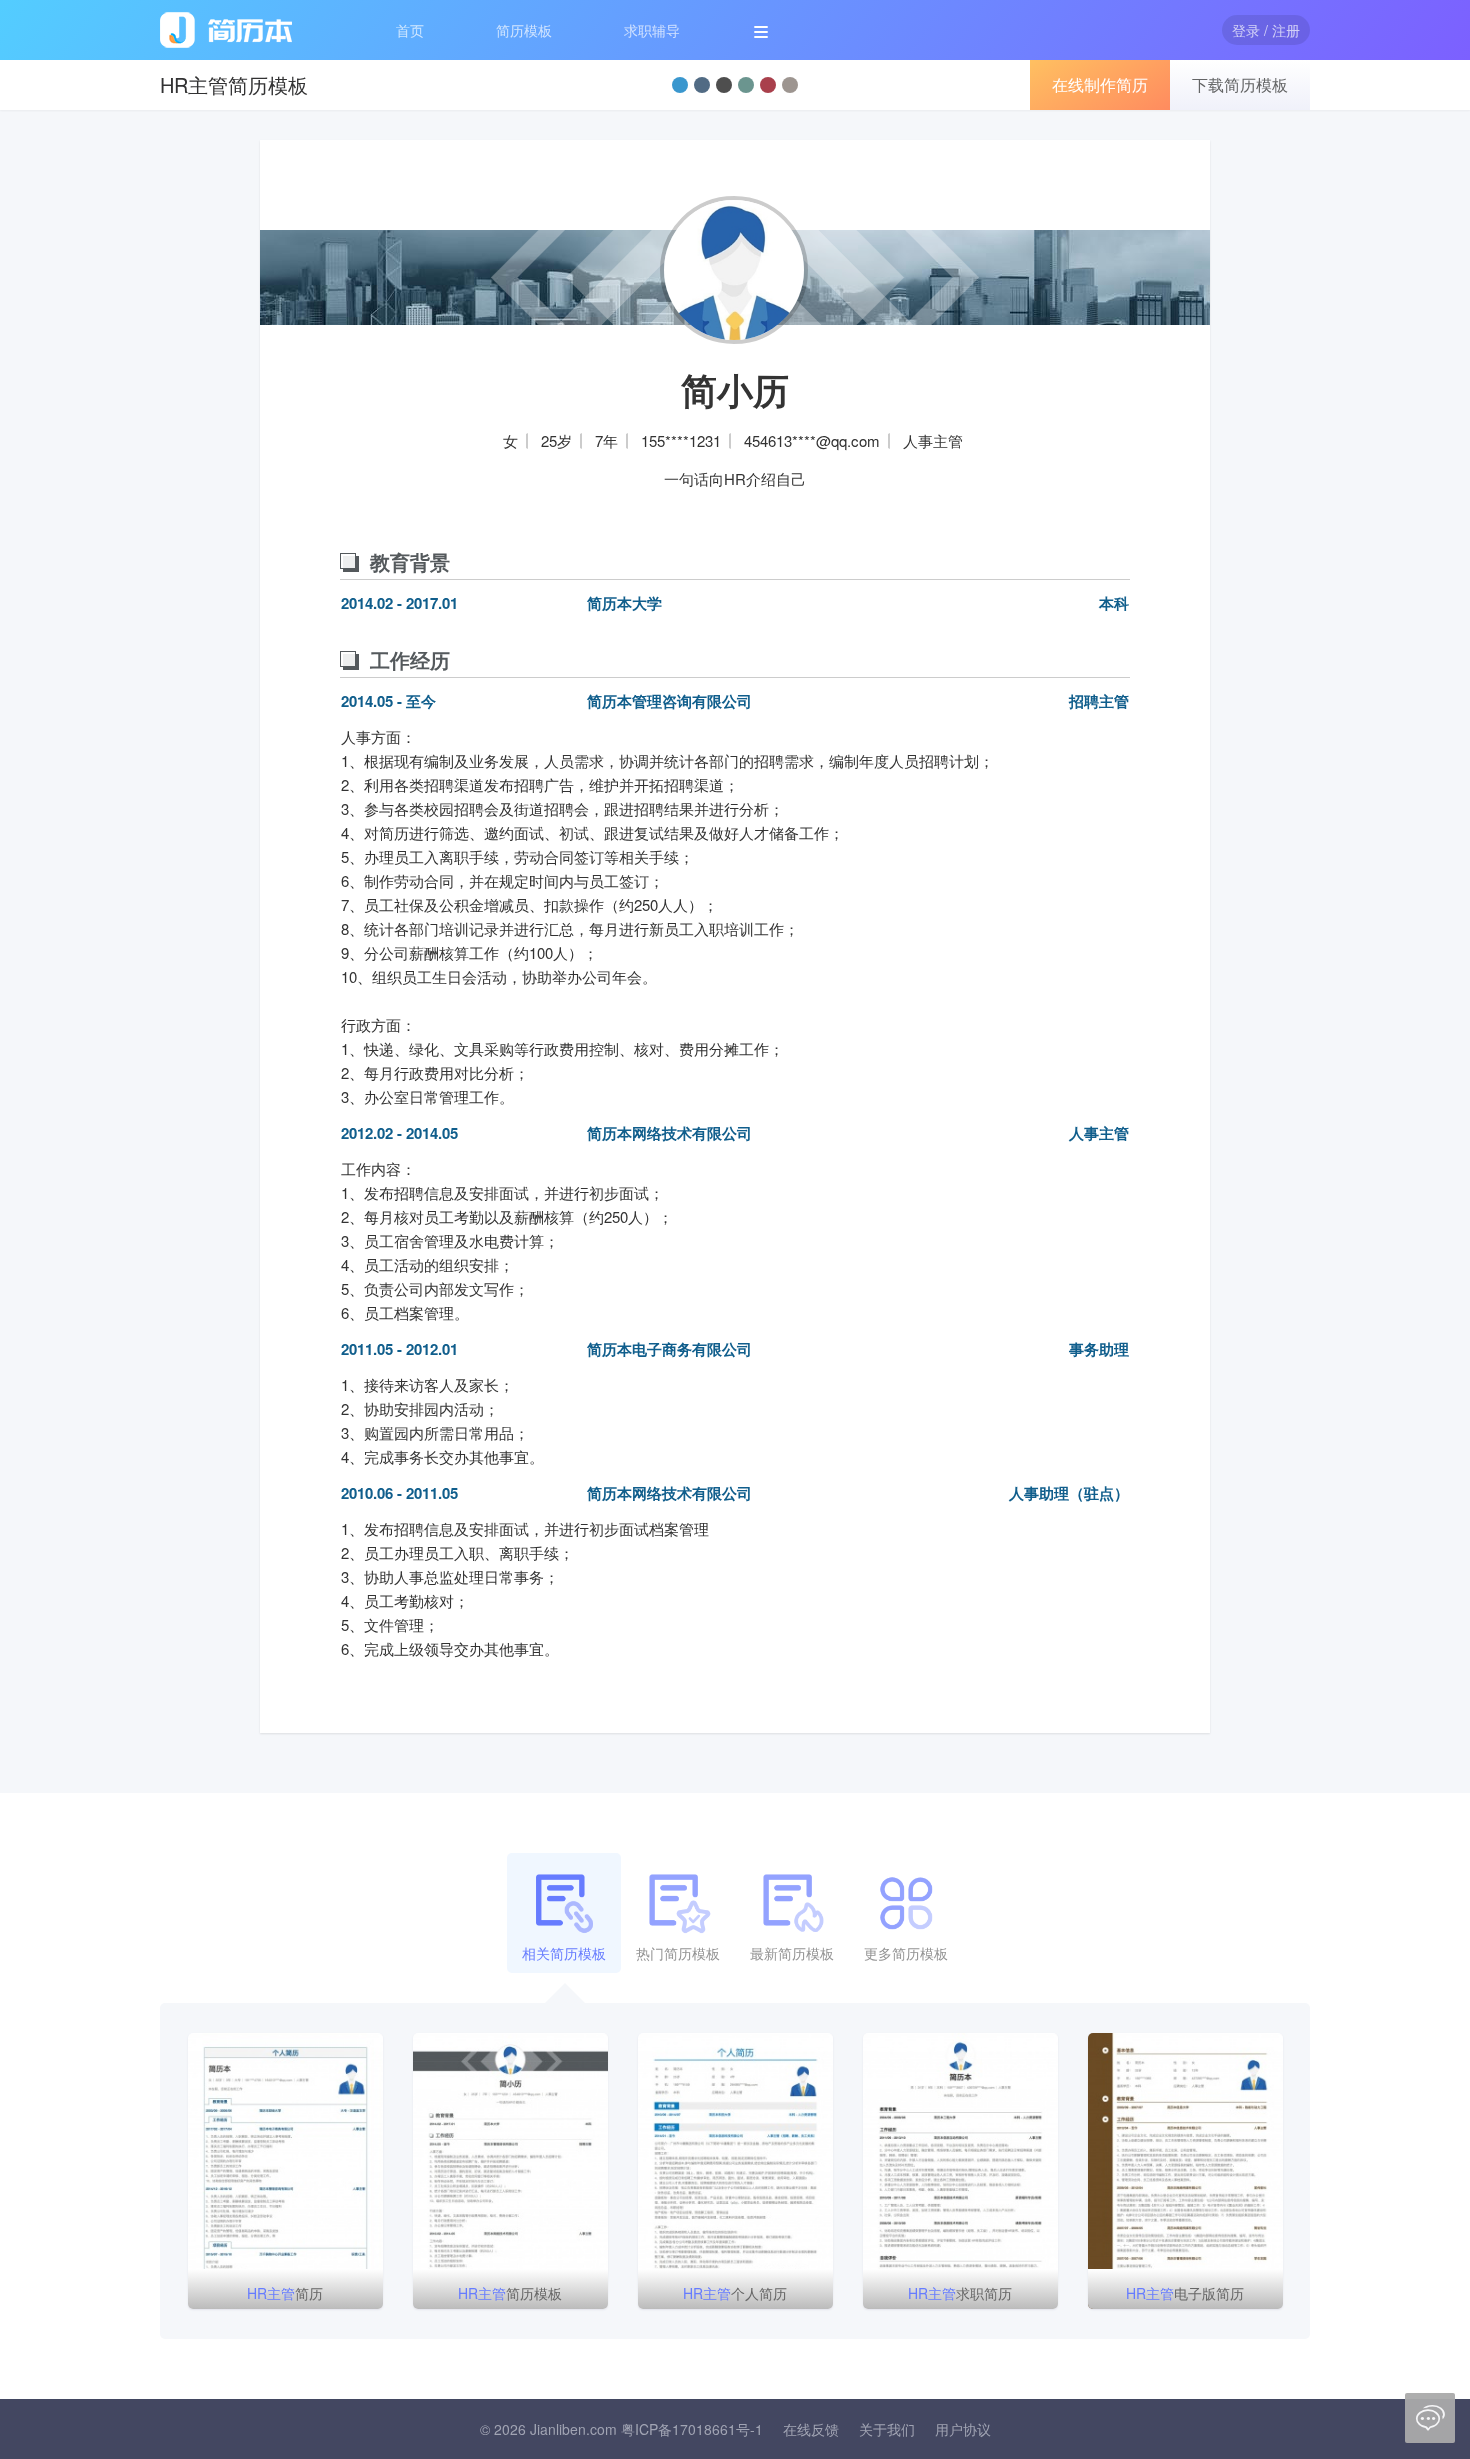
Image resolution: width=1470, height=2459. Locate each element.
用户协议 (963, 2429)
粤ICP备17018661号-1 (692, 2429)
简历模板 (524, 30)
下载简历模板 (1240, 84)
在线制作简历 (1100, 84)
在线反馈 (811, 2429)
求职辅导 (652, 30)
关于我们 (887, 2429)
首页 (410, 30)
